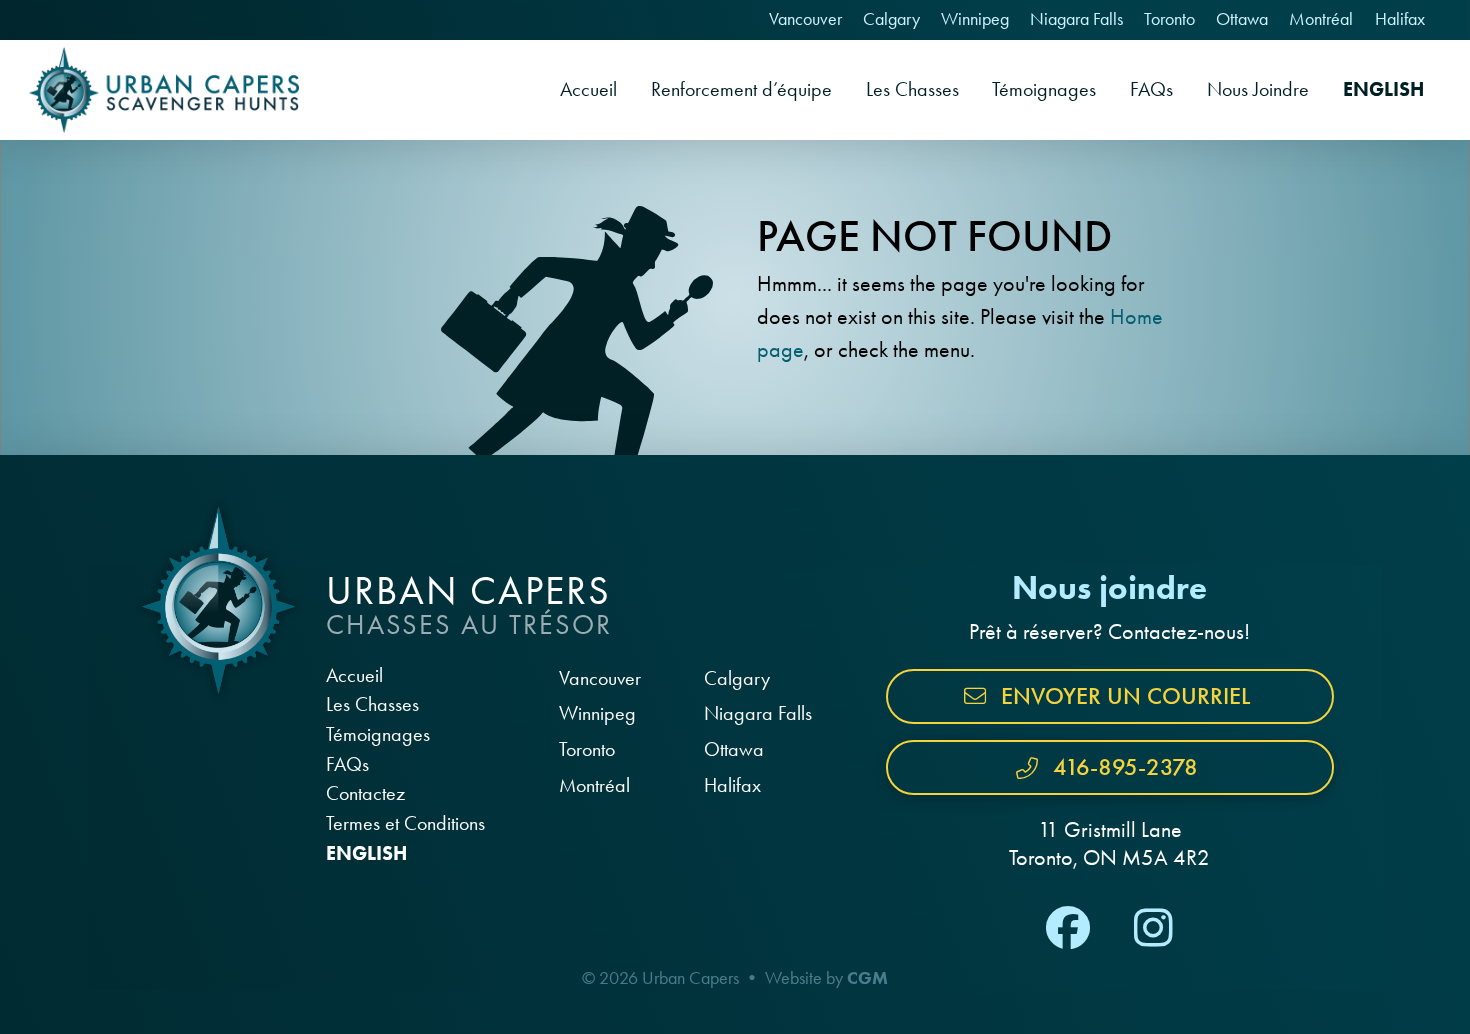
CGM (867, 978)
